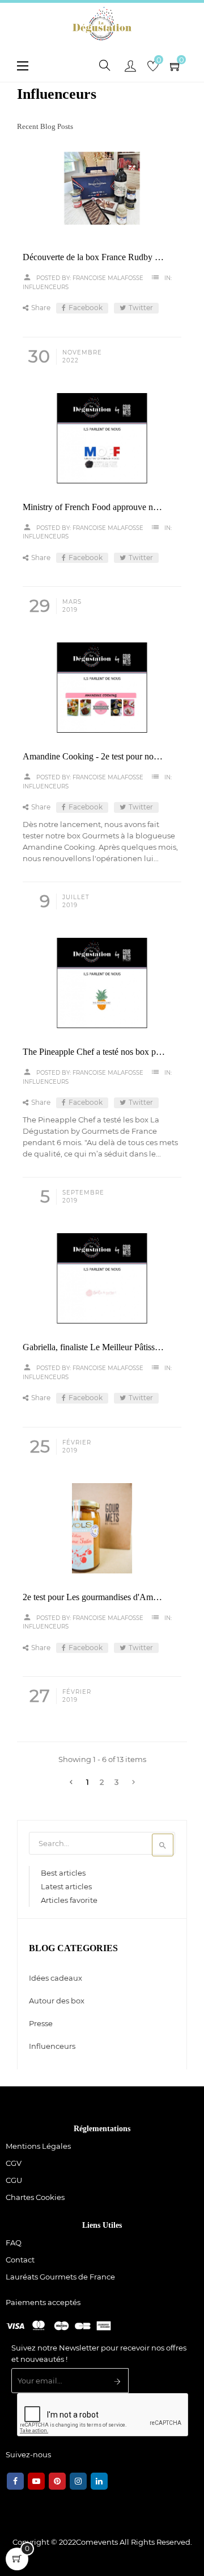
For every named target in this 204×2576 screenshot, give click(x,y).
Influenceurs (46, 287)
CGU (14, 2180)
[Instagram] (78, 2481)
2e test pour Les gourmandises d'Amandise (94, 1597)
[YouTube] (36, 2481)
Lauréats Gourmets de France (60, 2277)
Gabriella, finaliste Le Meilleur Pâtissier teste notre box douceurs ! (94, 1347)
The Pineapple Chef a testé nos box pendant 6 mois (94, 1052)
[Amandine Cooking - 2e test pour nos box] (102, 688)
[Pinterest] (57, 2481)
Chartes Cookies (35, 2197)
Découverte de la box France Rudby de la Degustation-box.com (94, 257)
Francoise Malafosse (108, 278)
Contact (20, 2260)
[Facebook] (15, 2481)
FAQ (14, 2243)
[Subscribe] (118, 2382)
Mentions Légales (38, 2146)
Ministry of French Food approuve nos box (94, 507)
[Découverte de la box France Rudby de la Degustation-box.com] (102, 188)
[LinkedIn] (99, 2481)
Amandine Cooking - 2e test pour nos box (94, 756)
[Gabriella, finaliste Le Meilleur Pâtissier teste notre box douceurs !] (102, 1278)
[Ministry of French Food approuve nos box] (102, 438)
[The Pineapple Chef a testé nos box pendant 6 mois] (102, 983)
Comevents (97, 2542)
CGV (14, 2163)
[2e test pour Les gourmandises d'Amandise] (102, 1528)
